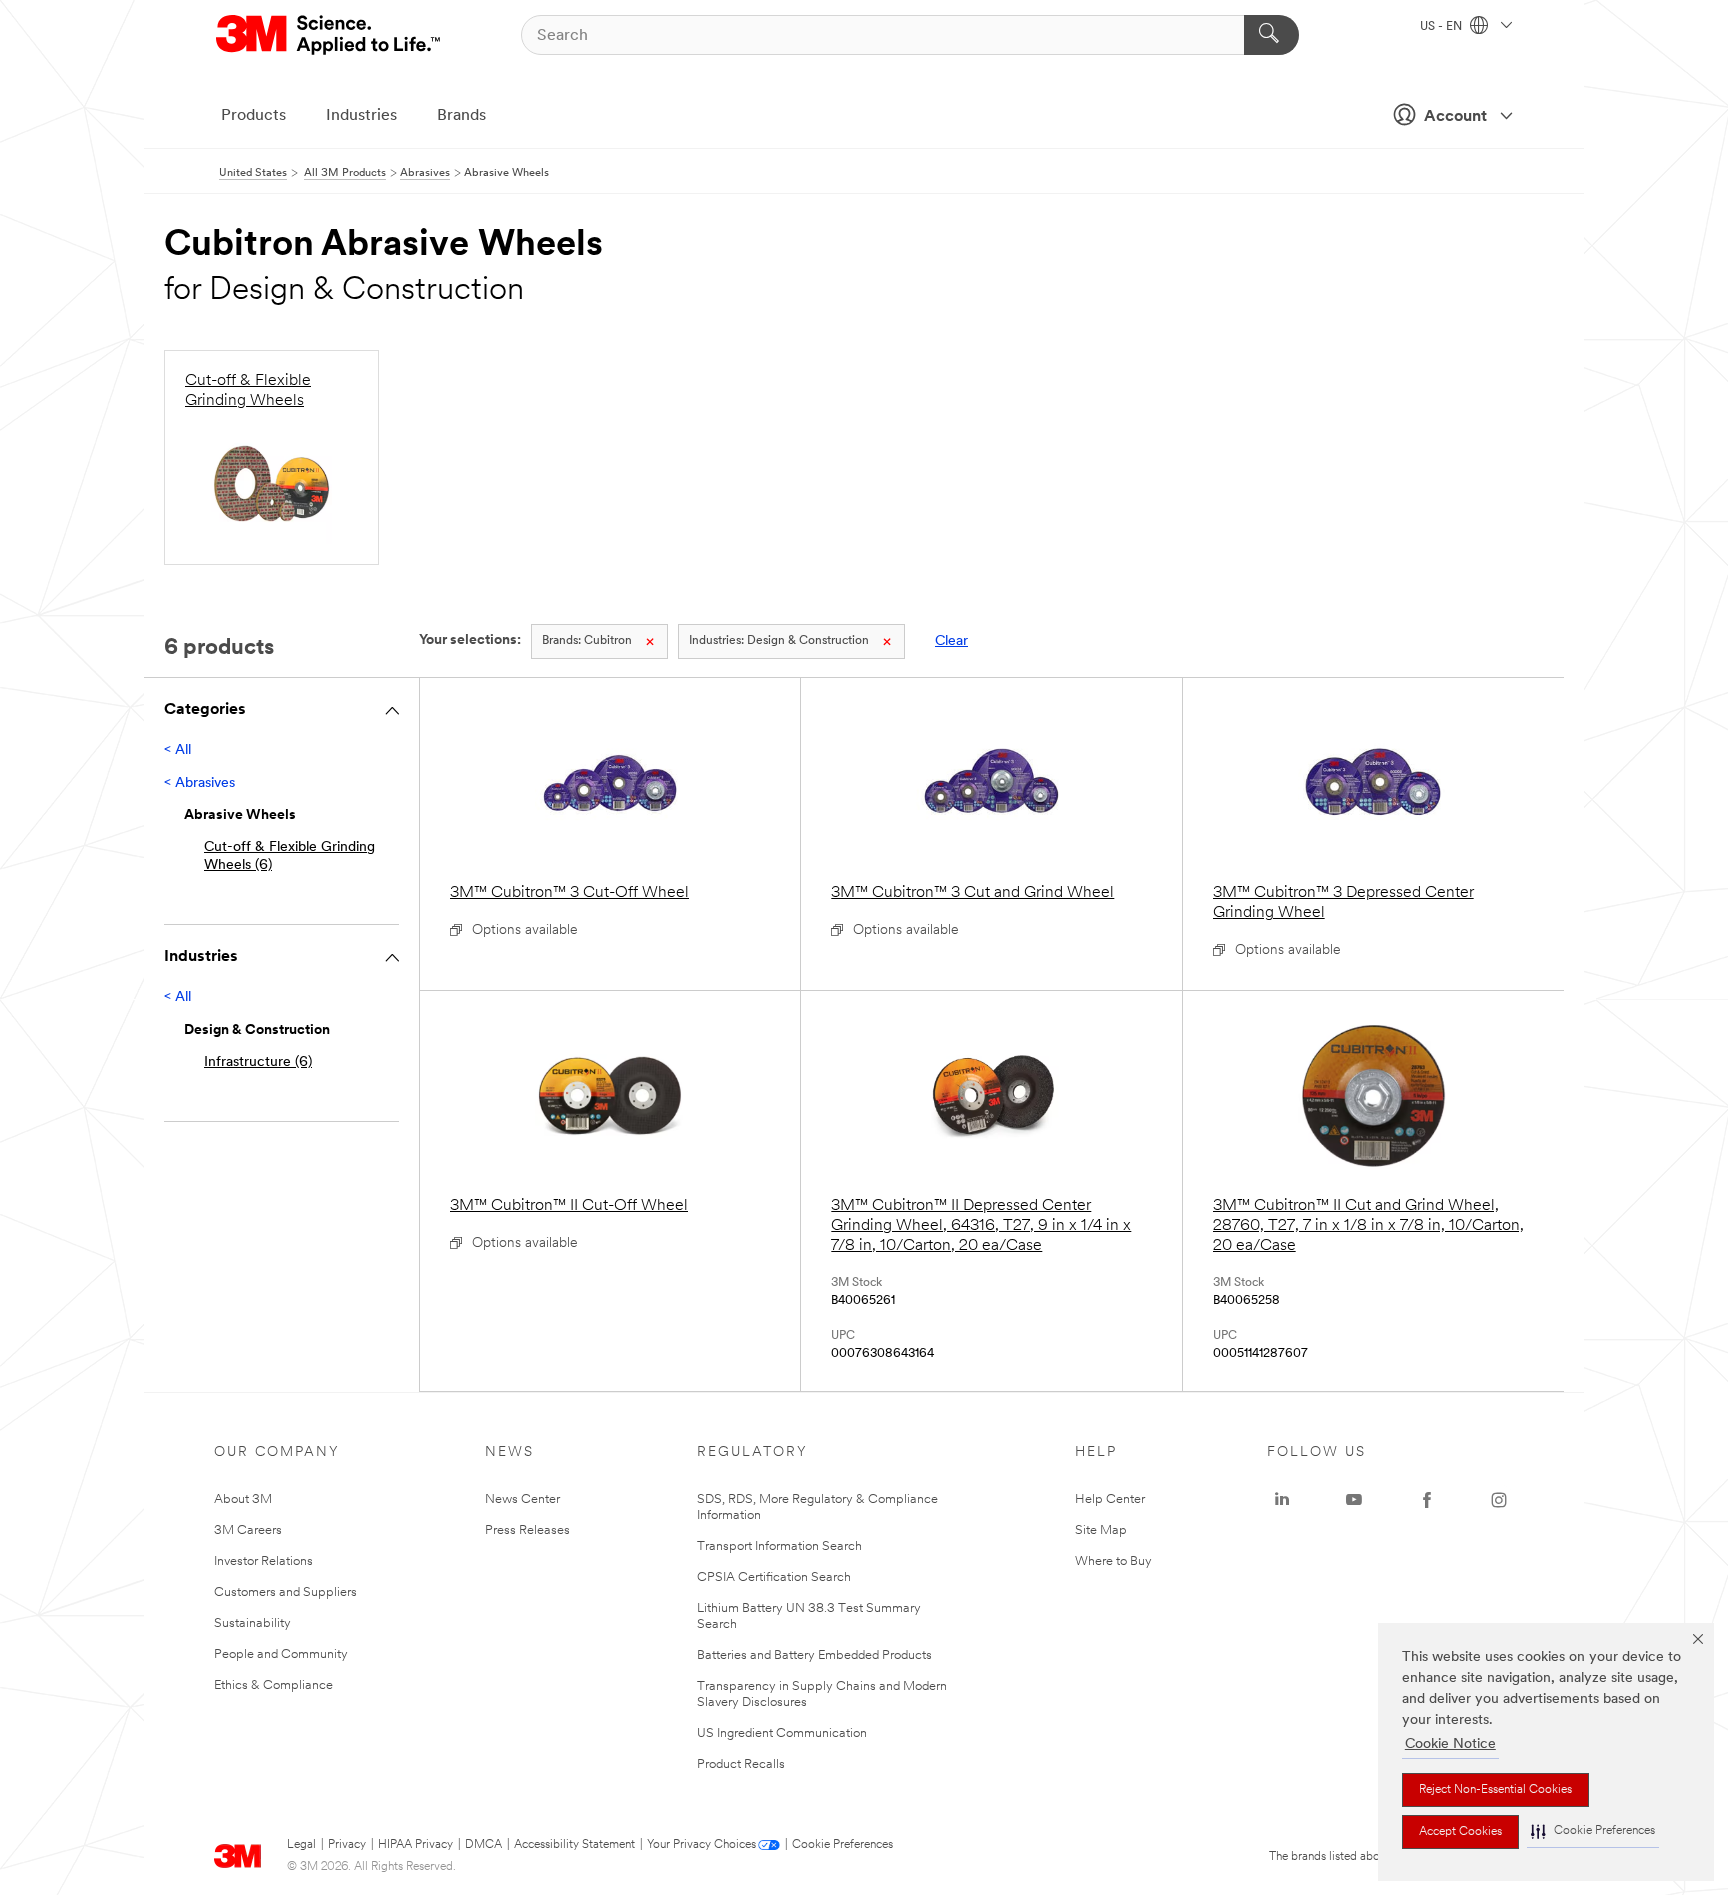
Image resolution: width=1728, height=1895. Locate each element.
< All (177, 750)
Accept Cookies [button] (1460, 1832)
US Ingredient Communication (782, 1733)
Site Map (1101, 1530)
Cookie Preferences (842, 1845)
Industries (361, 116)
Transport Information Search (779, 1546)
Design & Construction (779, 641)
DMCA (483, 1845)
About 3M (243, 1499)
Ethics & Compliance (273, 1685)
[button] (1593, 1831)
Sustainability (252, 1623)
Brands (461, 116)
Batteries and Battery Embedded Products (814, 1655)
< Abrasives (199, 783)
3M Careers (248, 1530)
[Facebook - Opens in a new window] (1427, 1500)
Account (1455, 117)
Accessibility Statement (574, 1845)
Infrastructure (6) (258, 1062)
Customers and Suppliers (285, 1592)
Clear (951, 641)
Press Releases (527, 1530)
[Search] (1271, 35)
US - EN (1442, 27)
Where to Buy (1113, 1561)
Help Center (1110, 1499)
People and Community (281, 1654)
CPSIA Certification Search (774, 1577)
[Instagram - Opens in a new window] (1499, 1500)
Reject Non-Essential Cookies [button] (1495, 1790)
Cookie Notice (1450, 1744)
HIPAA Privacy (415, 1845)
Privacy (347, 1845)
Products (253, 116)
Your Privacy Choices (701, 1845)
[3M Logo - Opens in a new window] (329, 35)
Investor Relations (263, 1561)
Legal (301, 1845)
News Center (522, 1499)
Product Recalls (741, 1764)
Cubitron (587, 641)
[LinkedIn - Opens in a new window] (1282, 1500)
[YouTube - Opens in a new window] (1354, 1500)
